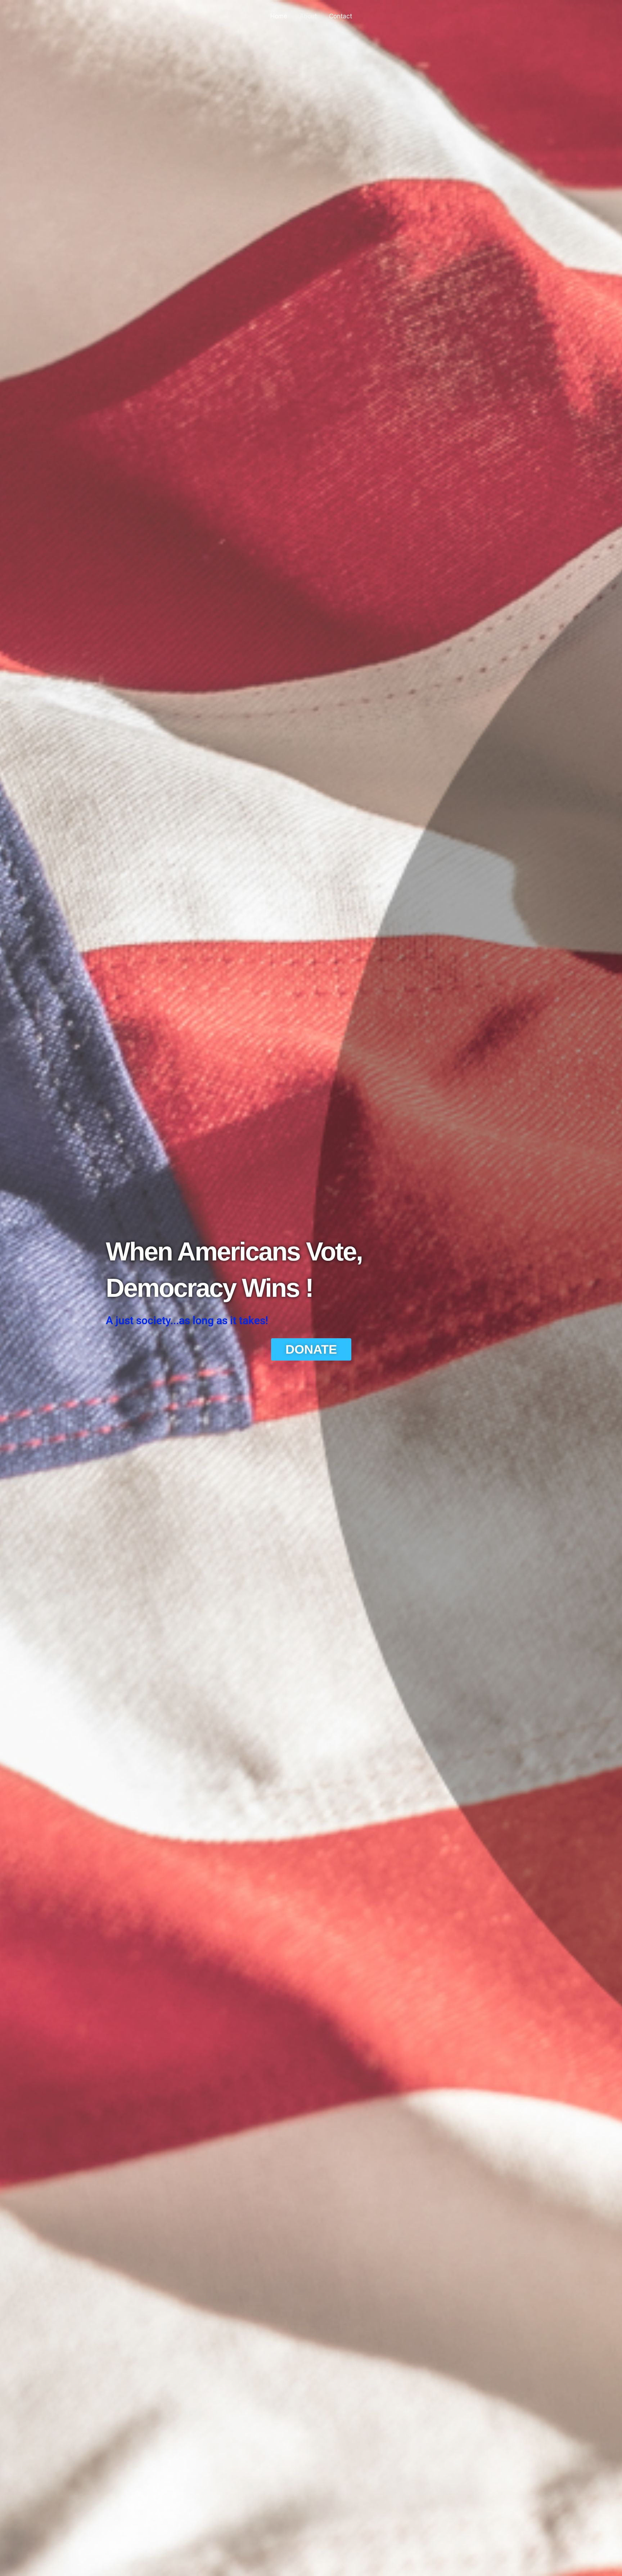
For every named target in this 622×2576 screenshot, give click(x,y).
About (308, 16)
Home (279, 16)
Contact (341, 16)
